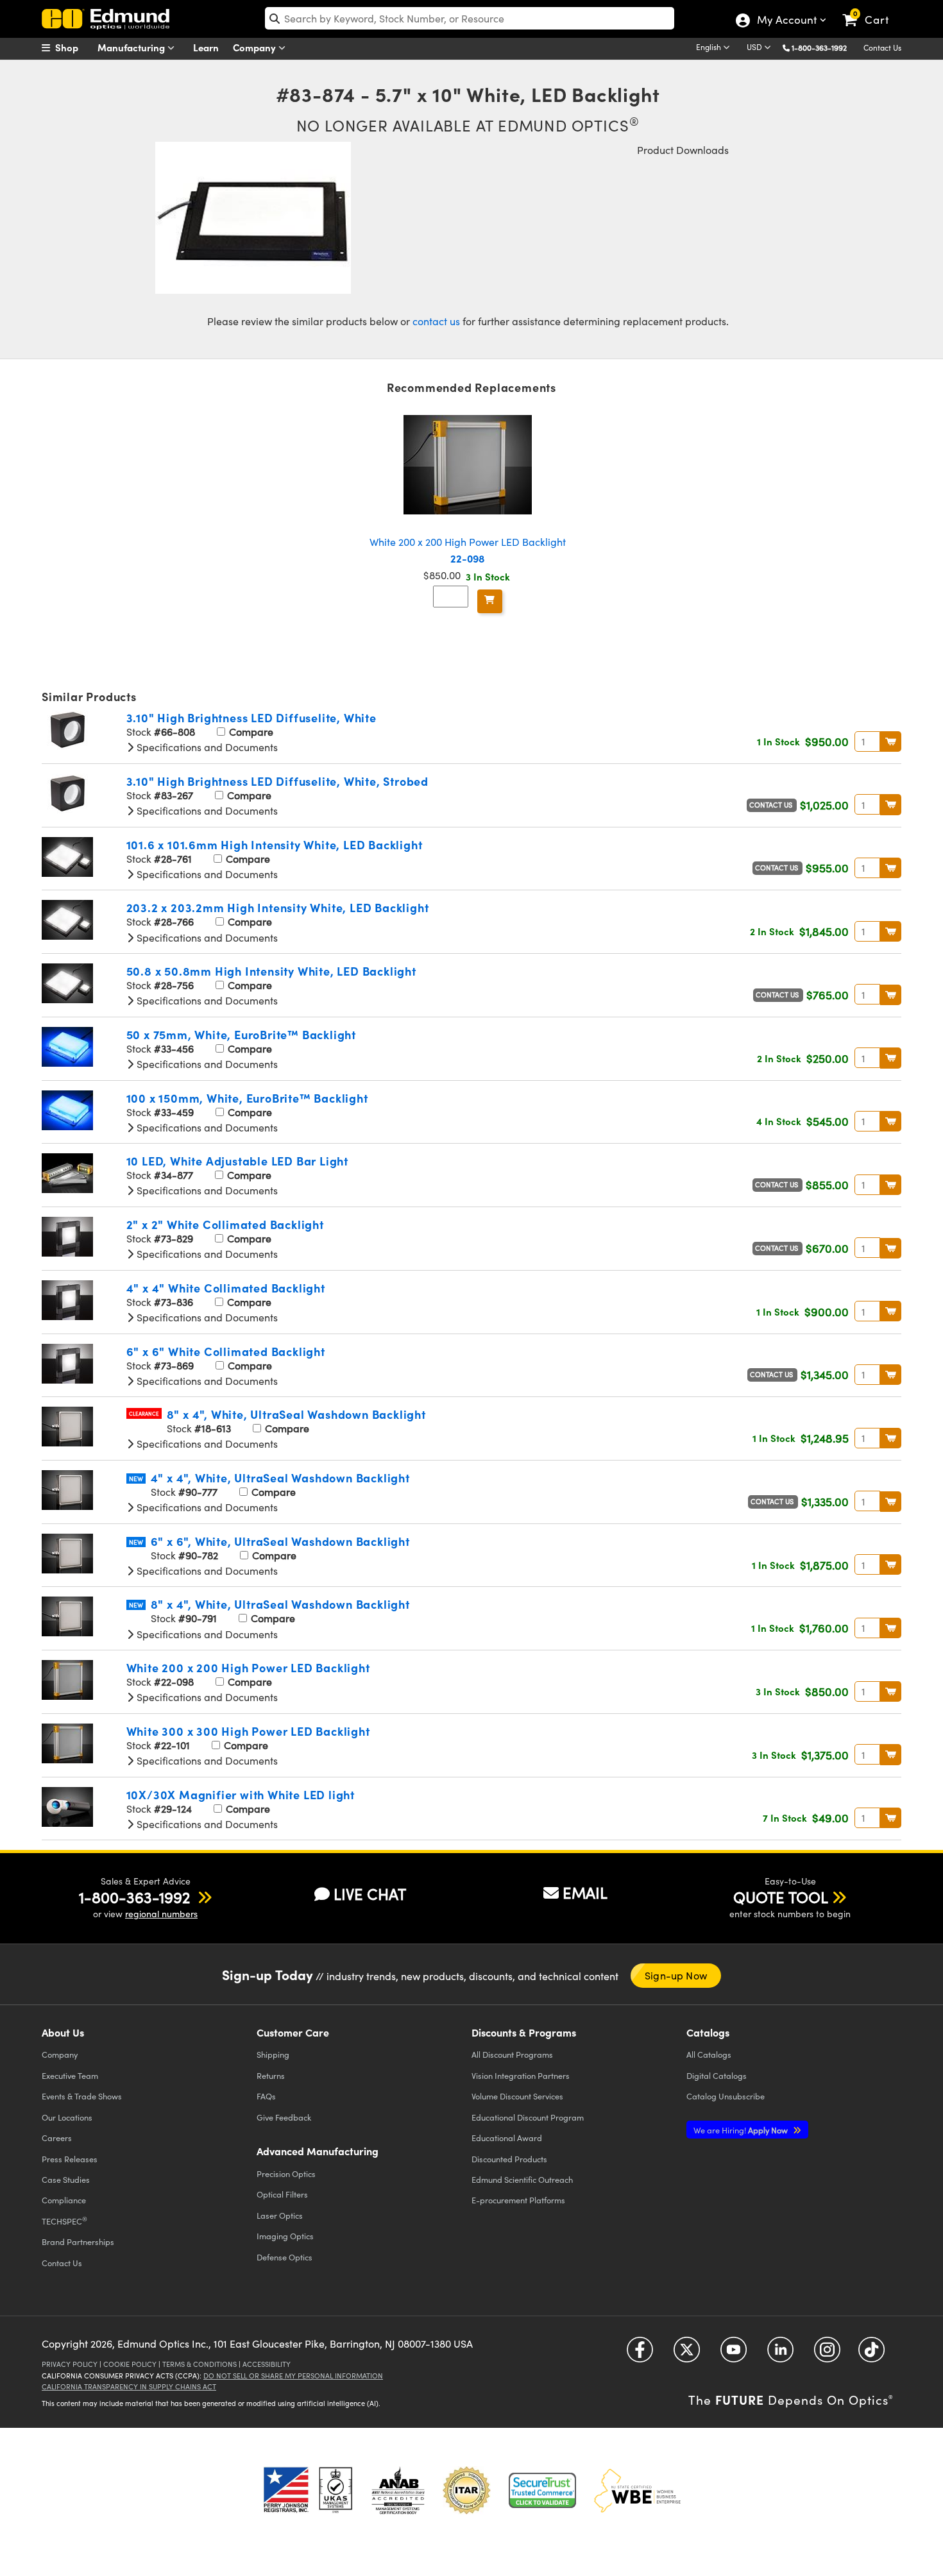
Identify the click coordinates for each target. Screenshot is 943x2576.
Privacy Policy (70, 2364)
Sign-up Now (676, 1975)
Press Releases (70, 2159)
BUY (891, 741)
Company (256, 47)
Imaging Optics (285, 2236)
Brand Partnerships (78, 2241)
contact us (436, 321)
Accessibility (267, 2364)
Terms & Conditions (200, 2364)
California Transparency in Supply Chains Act (129, 2386)
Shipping (273, 2054)
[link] (871, 10)
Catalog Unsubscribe (726, 2096)
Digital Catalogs (717, 2075)
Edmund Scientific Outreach (522, 2179)
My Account (786, 21)
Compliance (64, 2200)
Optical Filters (282, 2194)
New (136, 1479)
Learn (206, 47)
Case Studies (66, 2179)
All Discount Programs (512, 2054)
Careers (57, 2138)
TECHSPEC (64, 2221)
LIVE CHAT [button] (370, 1894)
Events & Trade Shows (82, 2096)
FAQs (266, 2096)
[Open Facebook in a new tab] (640, 2354)
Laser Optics (280, 2215)
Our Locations (67, 2117)
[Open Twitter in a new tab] (687, 2354)
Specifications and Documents (206, 747)
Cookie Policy (130, 2364)
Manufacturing (132, 47)
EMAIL (585, 1892)
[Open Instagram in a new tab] (827, 2354)
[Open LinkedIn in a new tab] (780, 2354)
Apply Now (742, 2130)
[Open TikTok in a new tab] (871, 2354)
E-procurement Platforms (518, 2200)
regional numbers (161, 1914)
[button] (824, 47)
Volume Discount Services (517, 2096)
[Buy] (490, 601)
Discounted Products (509, 2159)
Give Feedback (284, 2117)
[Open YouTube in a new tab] (734, 2354)
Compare (250, 732)
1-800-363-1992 (819, 47)
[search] (470, 18)
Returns (271, 2075)
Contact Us (882, 47)
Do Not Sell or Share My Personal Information (293, 2376)
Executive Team (70, 2075)
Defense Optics (285, 2257)
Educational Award (507, 2138)
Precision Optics (286, 2173)
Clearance (144, 1413)
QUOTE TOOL (781, 1897)
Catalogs (709, 2054)
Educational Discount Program (528, 2117)
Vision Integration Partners (521, 2075)
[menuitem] (74, 47)
